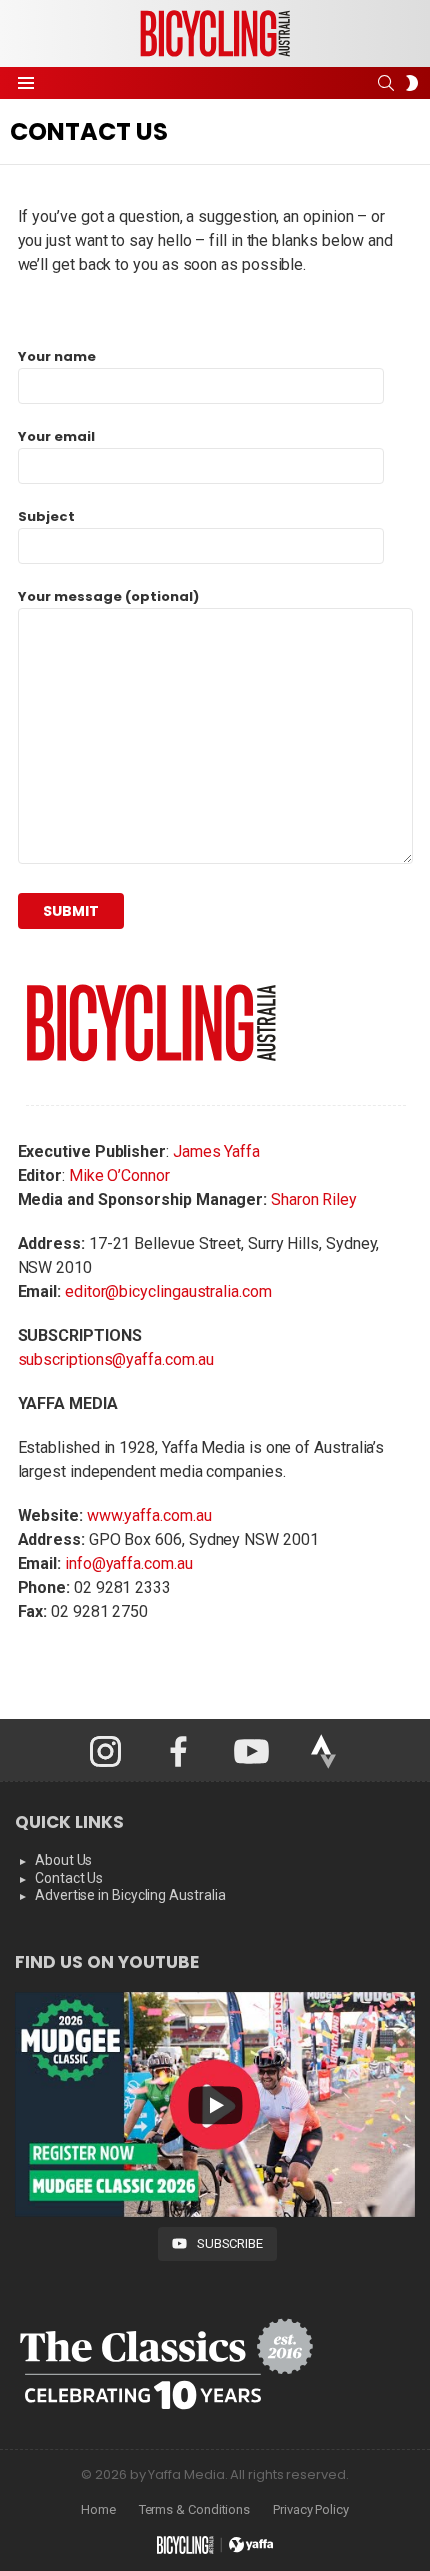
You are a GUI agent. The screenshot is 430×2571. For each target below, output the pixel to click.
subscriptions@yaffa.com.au (116, 1359)
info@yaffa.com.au (129, 1563)
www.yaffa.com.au (149, 1515)
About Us (63, 1860)
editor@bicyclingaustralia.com (168, 1291)
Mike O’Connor (119, 1175)
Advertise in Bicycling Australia (130, 1895)
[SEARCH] (386, 83)
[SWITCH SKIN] (412, 83)
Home (98, 2509)
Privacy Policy (311, 2509)
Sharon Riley (314, 1199)
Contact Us (69, 1878)
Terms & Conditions (195, 2509)
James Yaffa (216, 1151)
